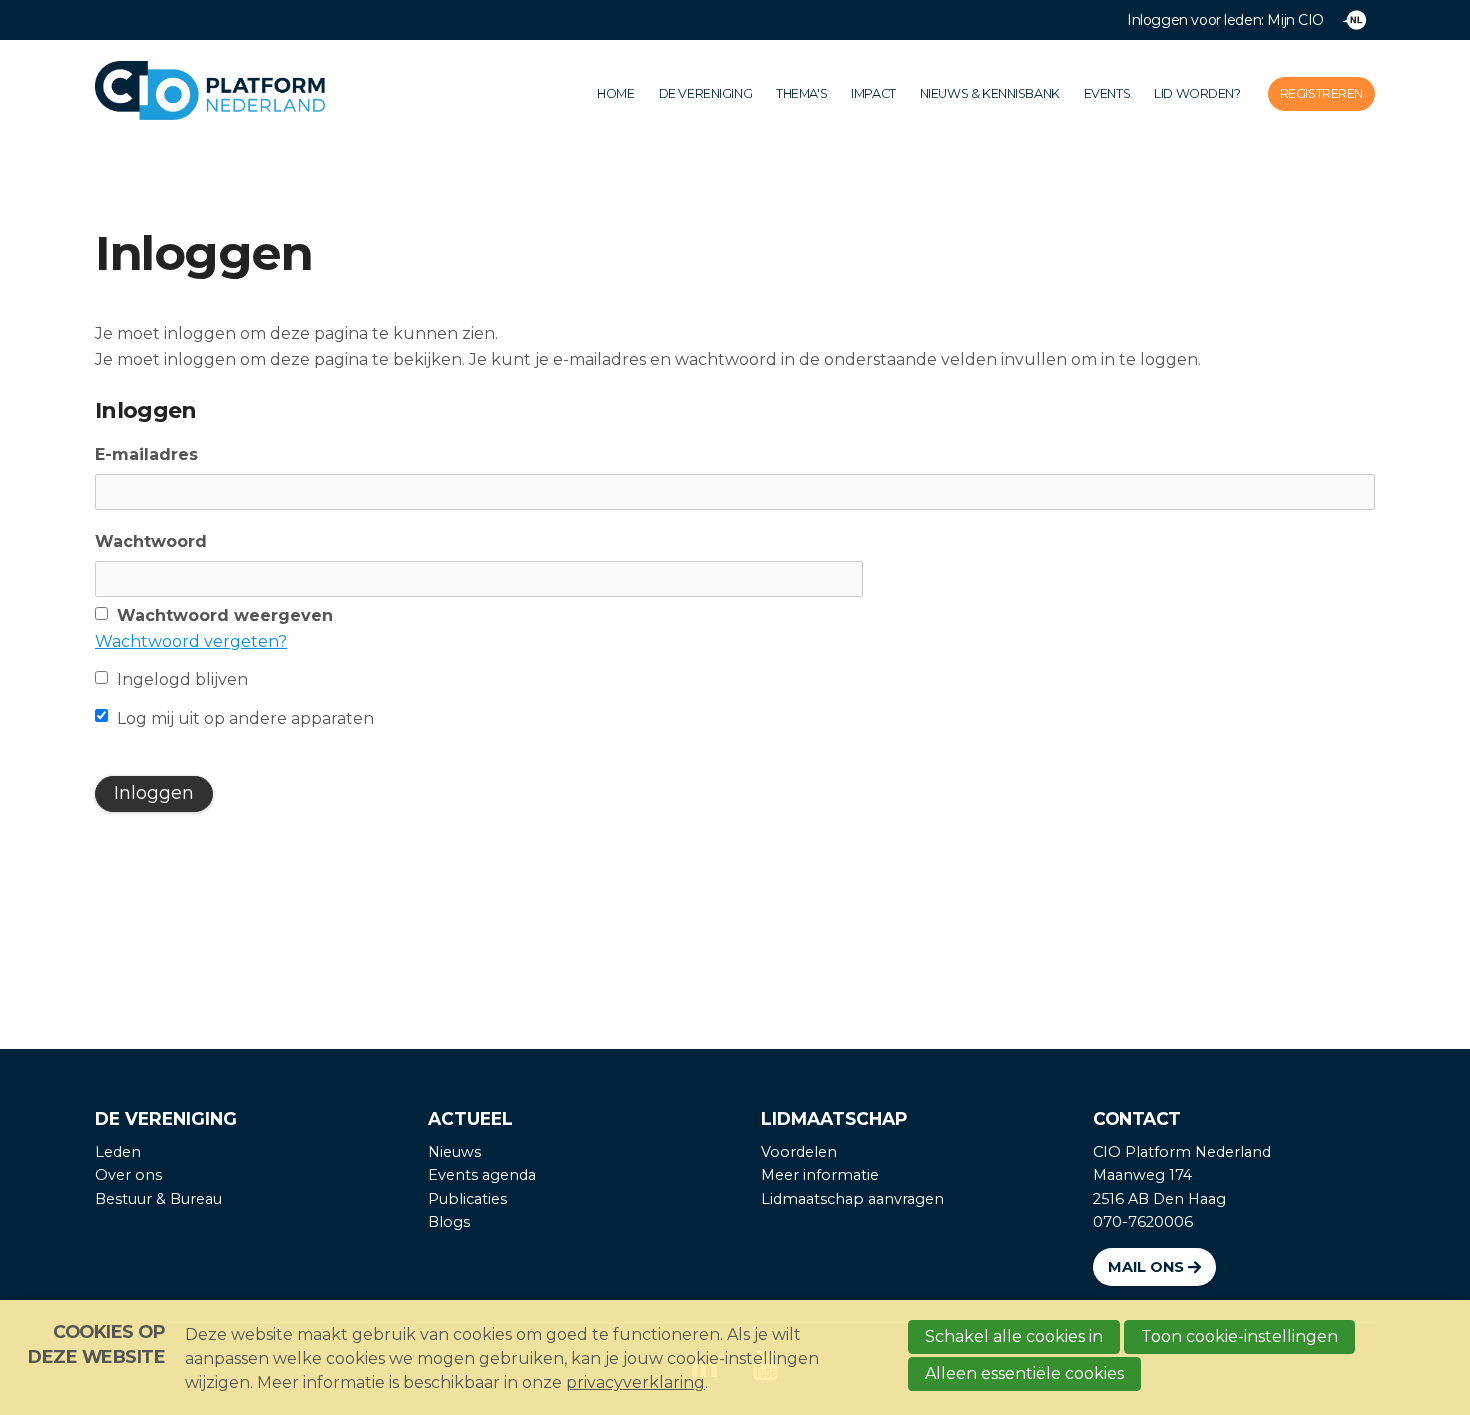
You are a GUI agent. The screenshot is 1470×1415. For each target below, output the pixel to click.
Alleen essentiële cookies (1024, 1373)
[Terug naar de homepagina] (239, 94)
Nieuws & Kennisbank (990, 93)
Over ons (128, 1175)
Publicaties (467, 1199)
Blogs (449, 1222)
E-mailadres (146, 454)
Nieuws (454, 1152)
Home (615, 93)
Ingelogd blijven (182, 679)
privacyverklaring (635, 1382)
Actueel (470, 1118)
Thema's (801, 93)
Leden (118, 1152)
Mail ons (1146, 1267)
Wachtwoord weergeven (225, 615)
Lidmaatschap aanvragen (852, 1199)
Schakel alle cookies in (1014, 1336)
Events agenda (482, 1175)
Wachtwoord (151, 541)
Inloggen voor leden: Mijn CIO (1225, 20)
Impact (873, 93)
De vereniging (706, 93)
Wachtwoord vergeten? (191, 641)
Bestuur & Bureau (158, 1199)
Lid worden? (1197, 93)
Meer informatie (820, 1175)
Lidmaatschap (834, 1118)
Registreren (1321, 93)
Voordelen (799, 1152)
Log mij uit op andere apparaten (245, 718)
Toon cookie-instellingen (1239, 1336)
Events (1107, 93)
